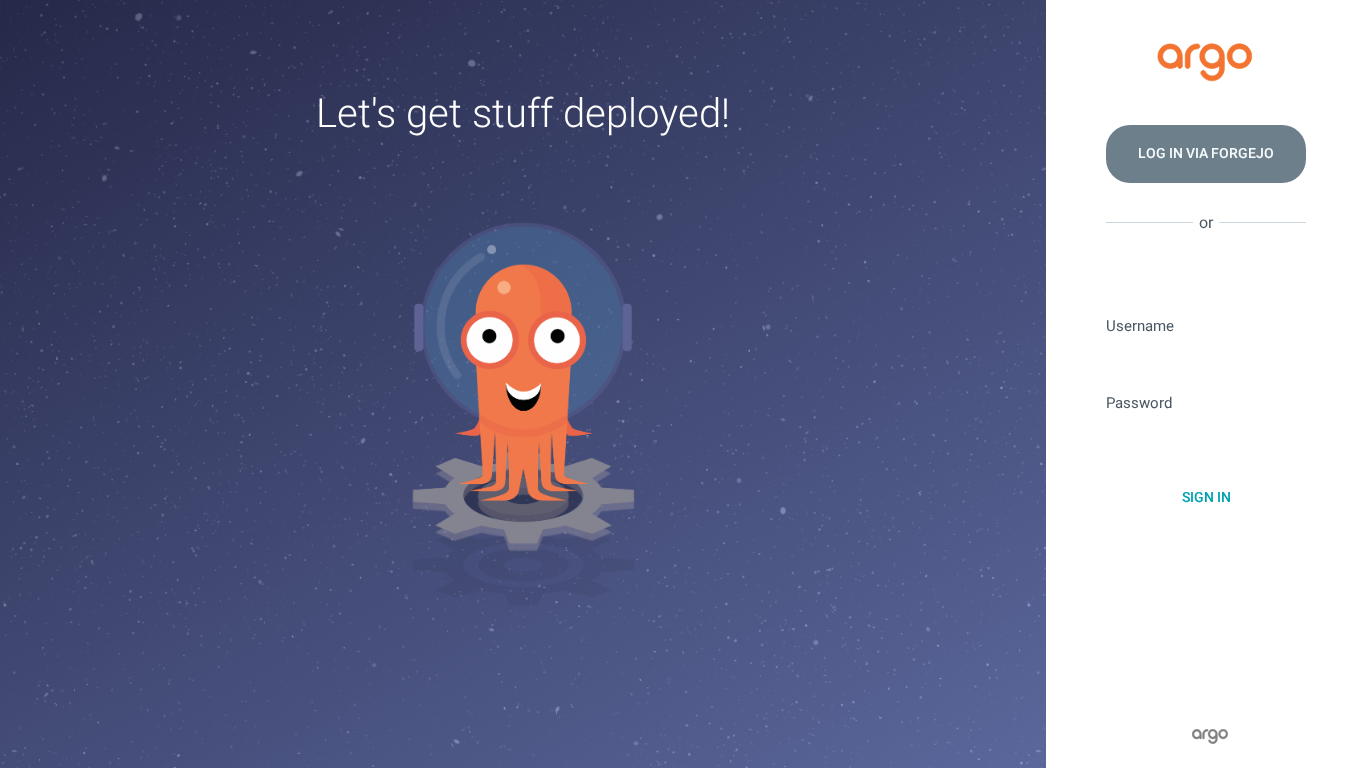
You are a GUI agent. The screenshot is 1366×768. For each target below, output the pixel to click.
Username (1140, 326)
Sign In (1206, 497)
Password (1139, 403)
